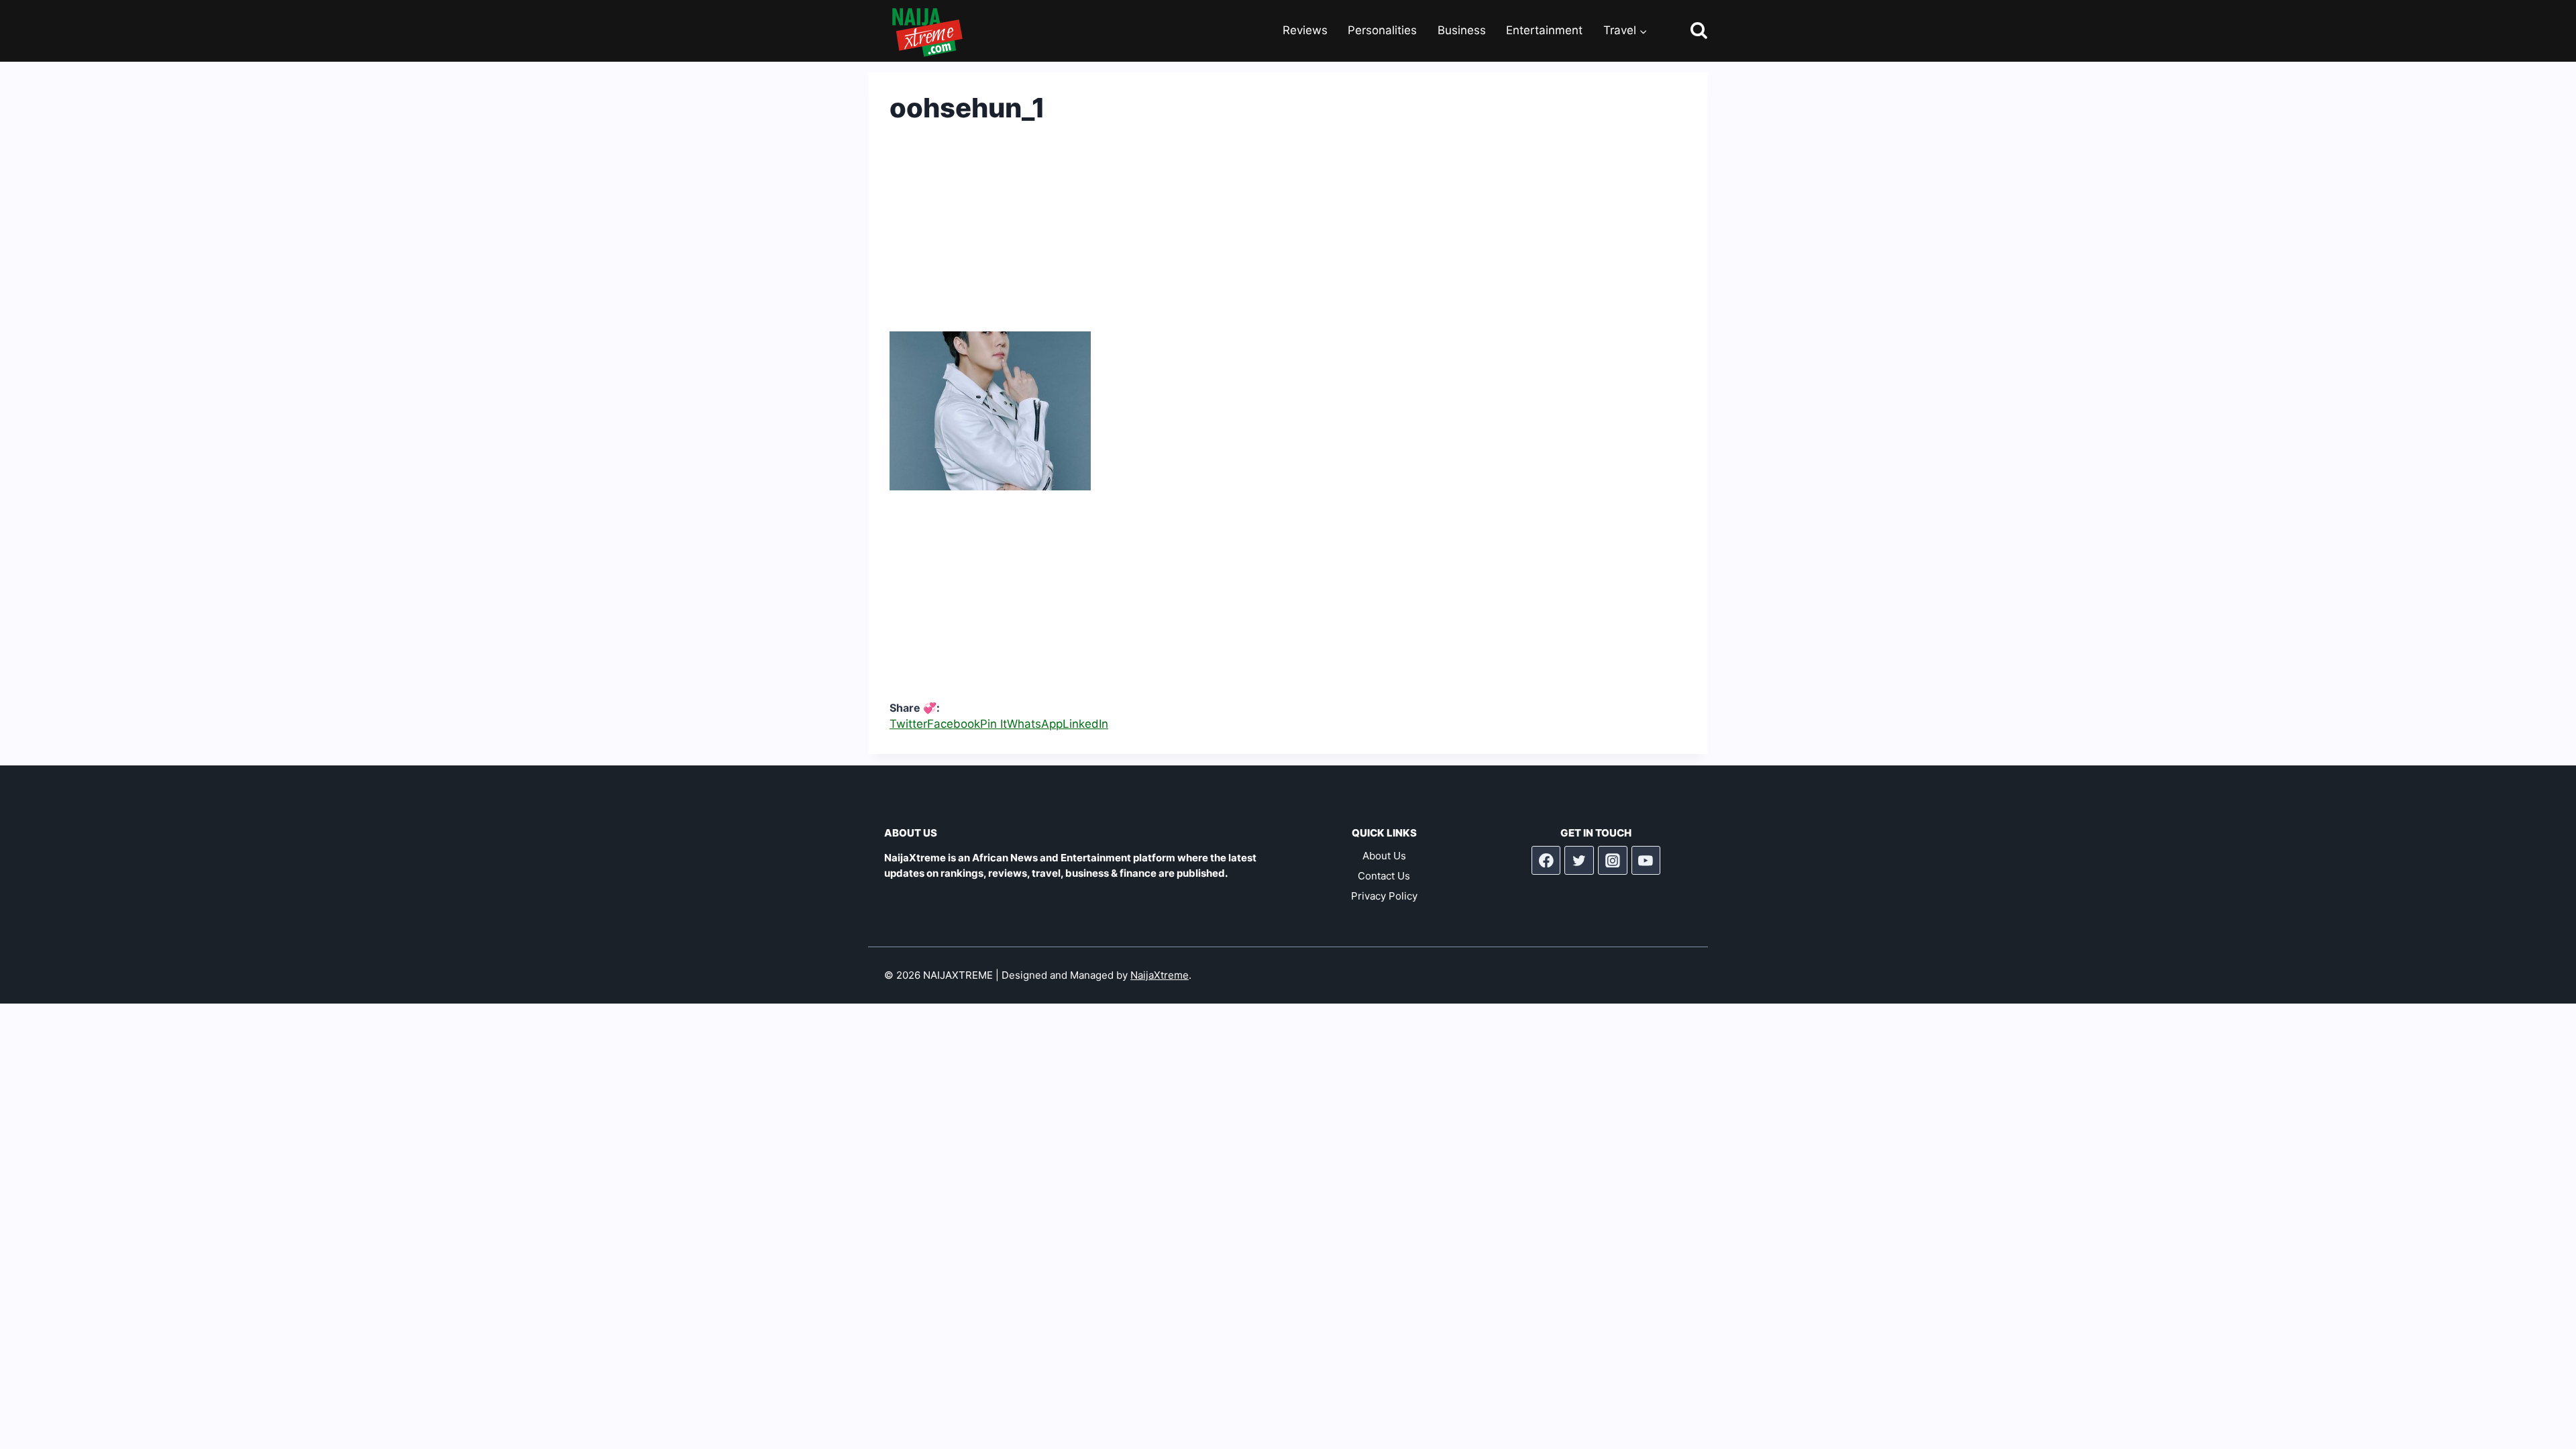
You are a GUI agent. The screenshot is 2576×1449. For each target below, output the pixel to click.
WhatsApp (1035, 724)
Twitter (908, 724)
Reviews (1305, 30)
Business (1462, 30)
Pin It (994, 724)
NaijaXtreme (1160, 975)
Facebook (954, 724)
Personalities (1382, 30)
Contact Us (1384, 876)
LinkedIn (1085, 724)
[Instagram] (1613, 861)
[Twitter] (1579, 861)
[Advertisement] (1288, 237)
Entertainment (1544, 30)
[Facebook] (1546, 861)
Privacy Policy (1384, 896)
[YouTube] (1646, 861)
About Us (1384, 856)
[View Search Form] (1687, 31)
